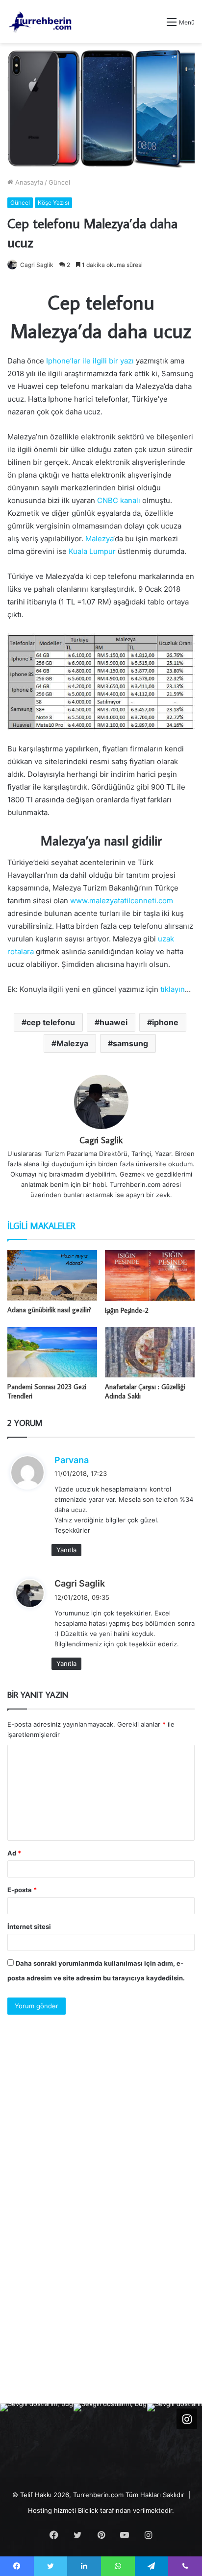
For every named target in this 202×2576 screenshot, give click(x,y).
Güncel (59, 182)
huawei (114, 1022)
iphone (165, 1022)
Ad (14, 1853)
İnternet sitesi (29, 1926)
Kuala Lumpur (92, 551)
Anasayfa (28, 182)
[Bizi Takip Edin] (187, 2419)
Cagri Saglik (37, 265)
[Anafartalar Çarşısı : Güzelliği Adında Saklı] (150, 1352)
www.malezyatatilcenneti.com (122, 901)
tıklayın (172, 989)
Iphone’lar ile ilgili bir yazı (90, 361)
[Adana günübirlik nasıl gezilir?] (52, 1275)
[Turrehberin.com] (41, 22)
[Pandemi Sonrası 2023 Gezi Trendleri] (52, 1352)
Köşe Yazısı (53, 203)
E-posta (22, 1890)
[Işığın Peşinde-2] (150, 1275)
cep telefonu (51, 1022)
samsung (130, 1043)
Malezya (99, 539)
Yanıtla (66, 1550)
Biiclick (88, 2510)
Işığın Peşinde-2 (127, 1310)
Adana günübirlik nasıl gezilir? (49, 1310)
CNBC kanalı (119, 500)
